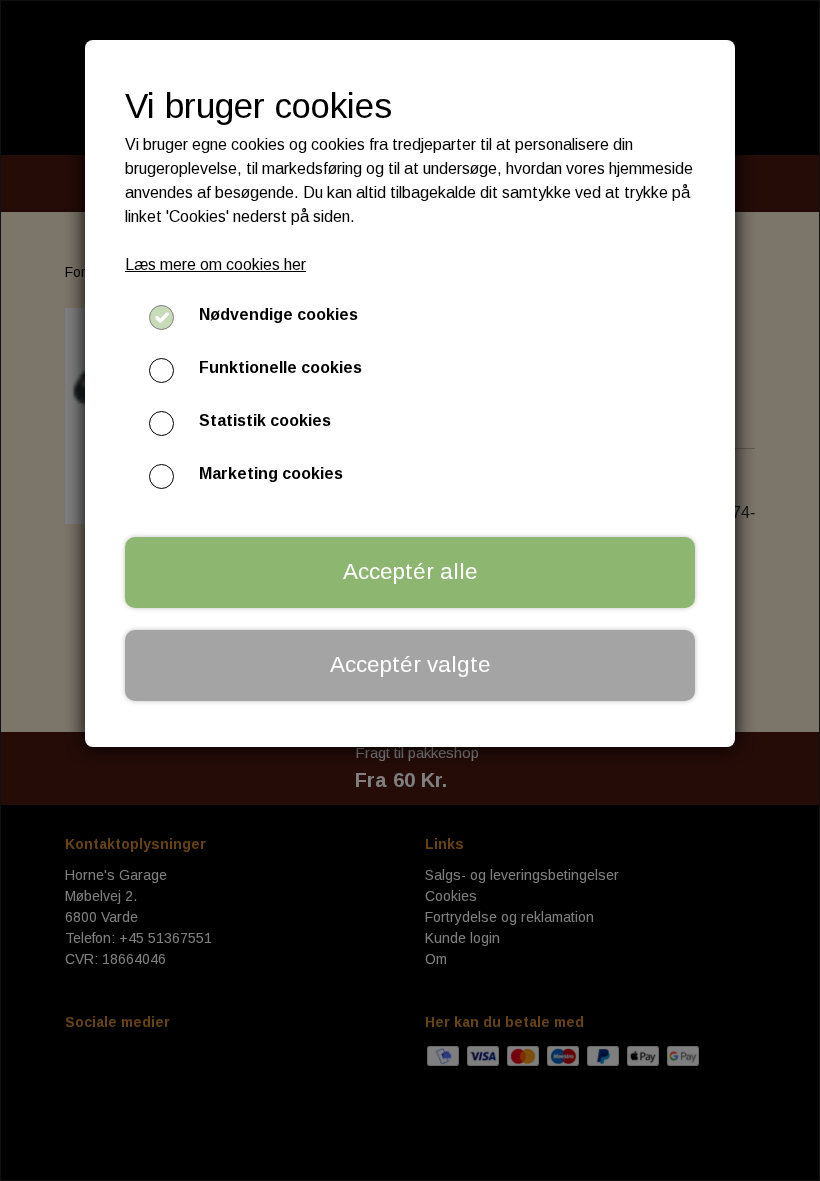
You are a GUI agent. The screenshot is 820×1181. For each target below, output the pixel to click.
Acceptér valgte (410, 664)
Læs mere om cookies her (215, 264)
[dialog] (410, 590)
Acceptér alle (410, 571)
